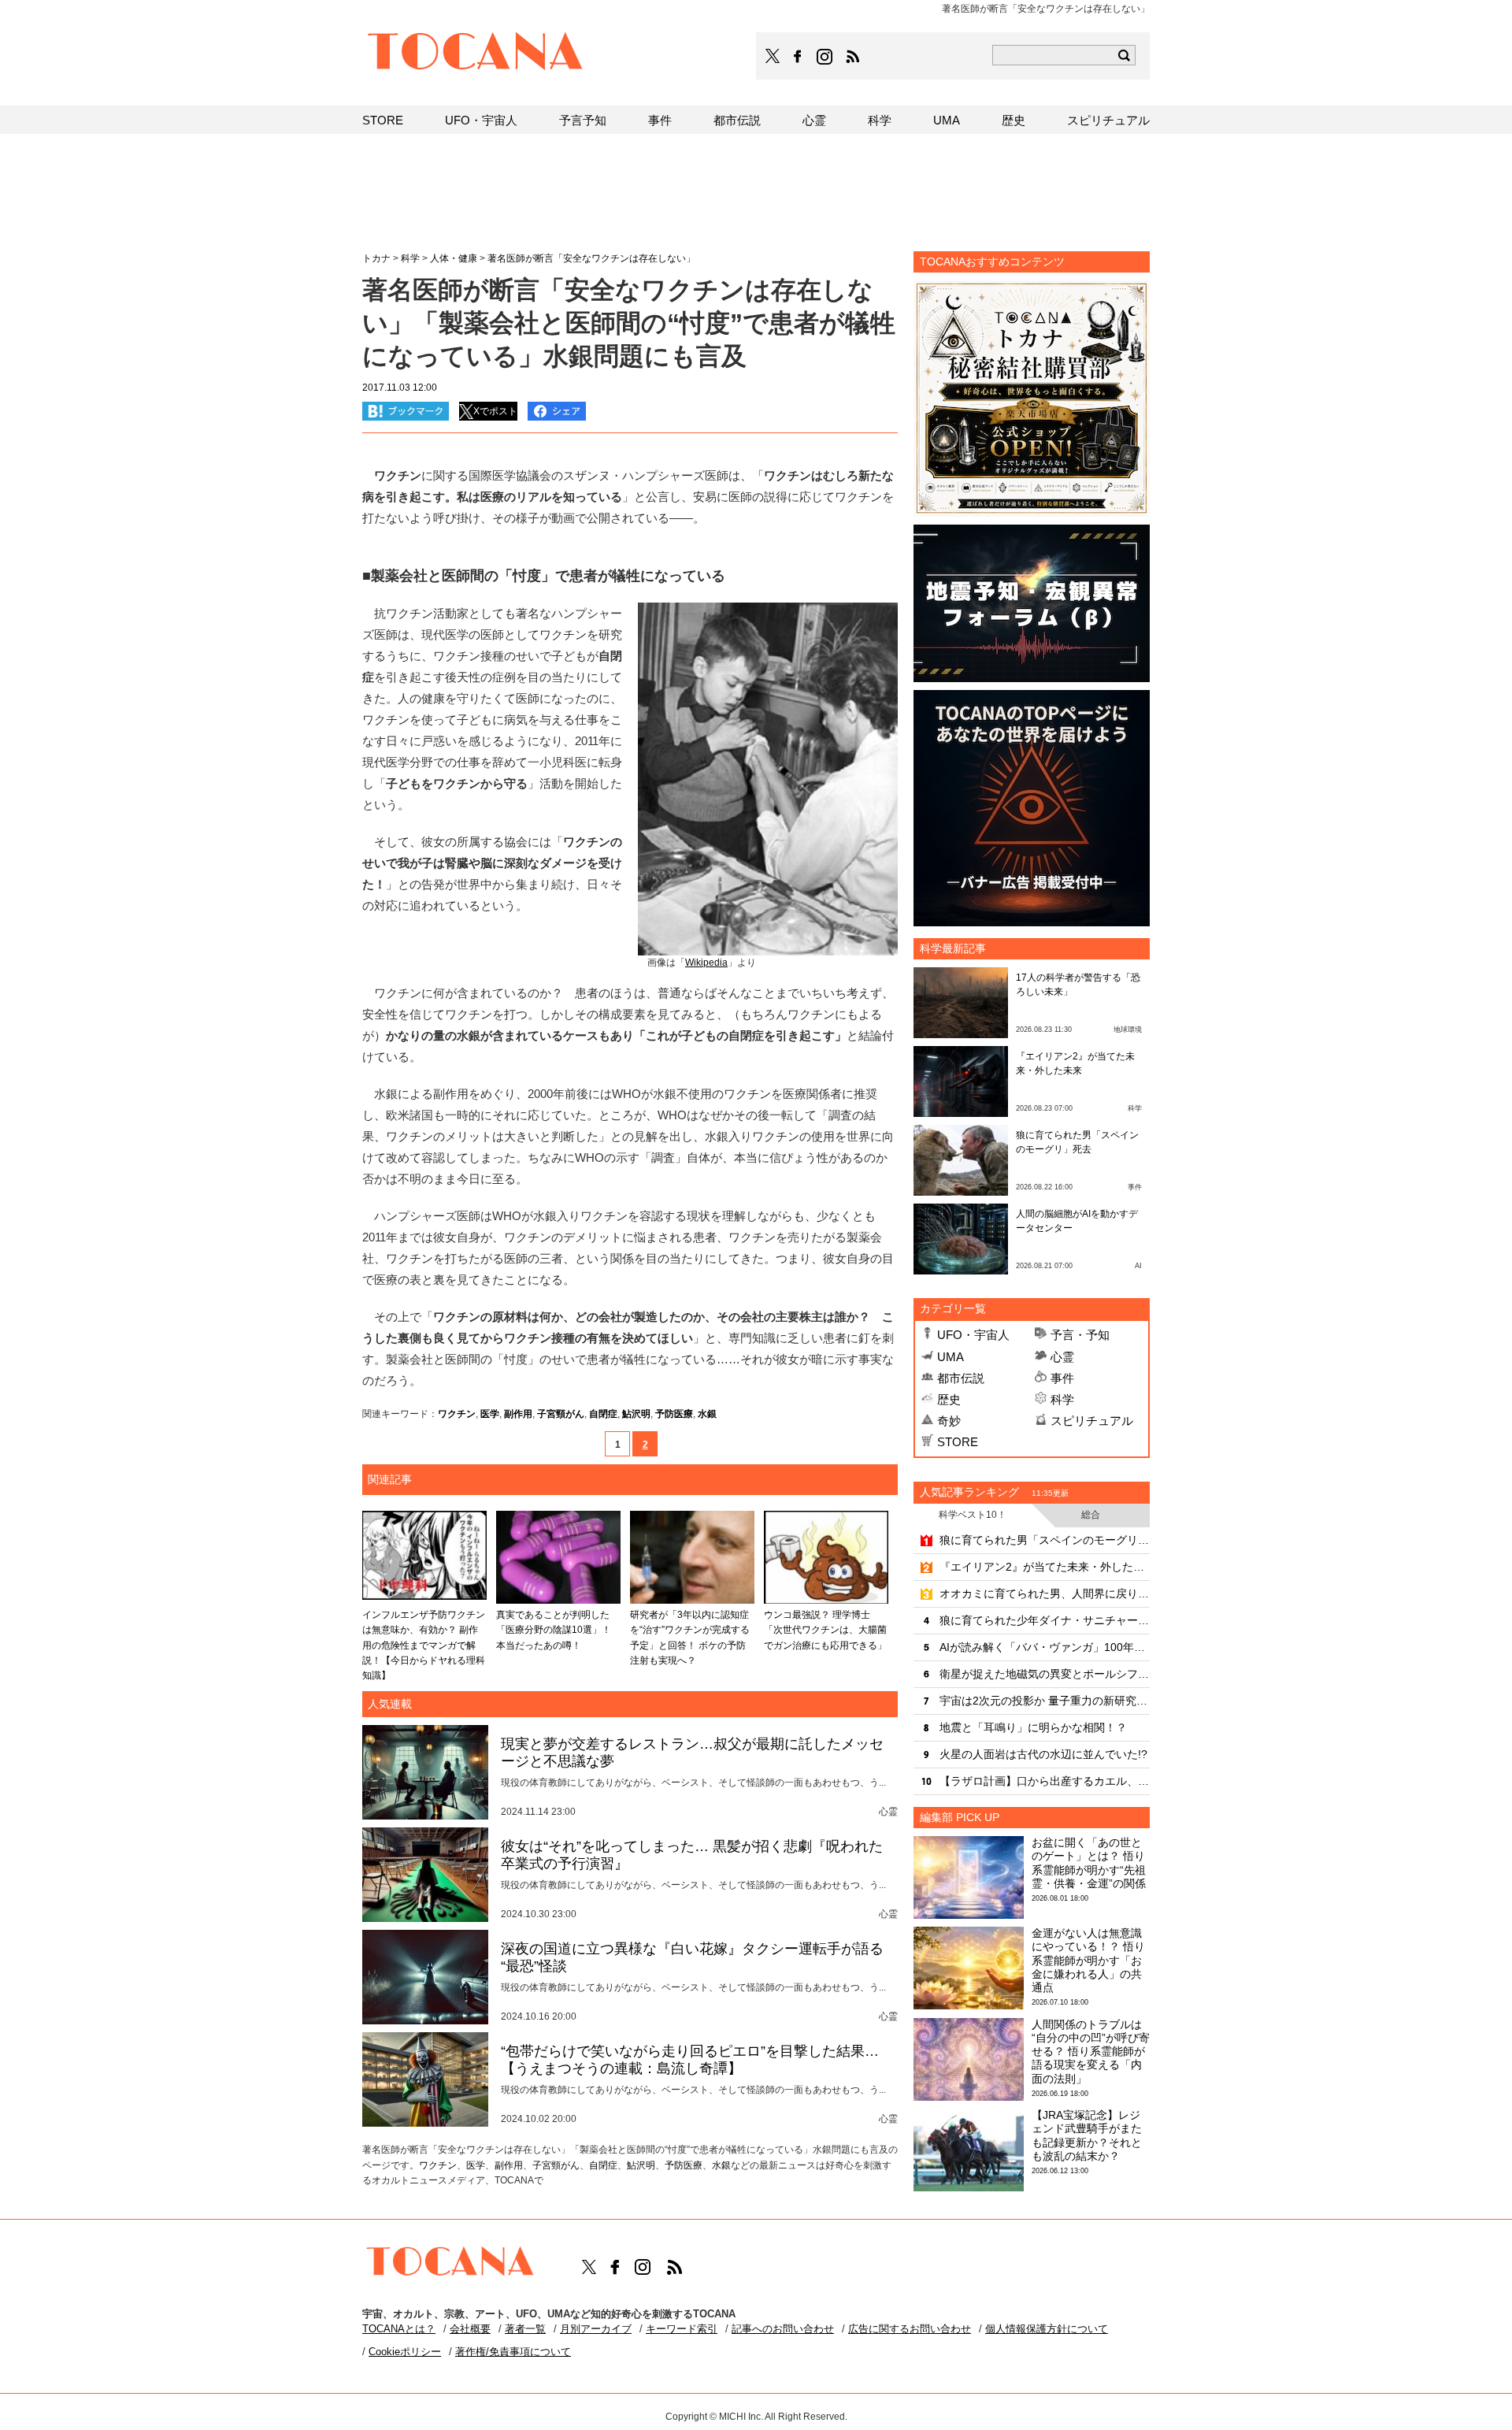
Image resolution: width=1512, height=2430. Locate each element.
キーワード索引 (682, 2329)
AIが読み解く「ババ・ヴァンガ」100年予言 (1045, 1647)
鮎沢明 (636, 1414)
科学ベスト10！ (973, 1515)
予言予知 (583, 120)
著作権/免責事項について (513, 2352)
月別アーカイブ (596, 2329)
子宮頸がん (561, 1414)
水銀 (707, 1414)
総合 (1091, 1515)
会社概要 (470, 2329)
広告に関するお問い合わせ (910, 2329)
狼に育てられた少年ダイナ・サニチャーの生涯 (1045, 1620)
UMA (951, 1357)
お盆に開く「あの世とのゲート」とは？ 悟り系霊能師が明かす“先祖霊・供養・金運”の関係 (1089, 1863)
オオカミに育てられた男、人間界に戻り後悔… (1045, 1593)
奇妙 (949, 1421)
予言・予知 (1080, 1335)
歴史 (949, 1399)
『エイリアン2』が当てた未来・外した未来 (1045, 1567)
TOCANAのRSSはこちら (853, 57)
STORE (958, 1442)
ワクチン (457, 1414)
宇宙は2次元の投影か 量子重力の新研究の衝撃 (1045, 1701)
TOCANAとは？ (399, 2329)
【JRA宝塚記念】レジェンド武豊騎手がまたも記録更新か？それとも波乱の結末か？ (1087, 2135)
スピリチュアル (1092, 1421)
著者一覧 (525, 2329)
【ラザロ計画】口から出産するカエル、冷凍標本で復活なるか (1045, 1781)
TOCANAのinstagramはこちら (825, 57)
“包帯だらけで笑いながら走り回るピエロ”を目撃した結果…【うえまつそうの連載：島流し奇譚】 (690, 2060)
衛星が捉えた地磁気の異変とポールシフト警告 (1045, 1674)
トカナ (376, 258)
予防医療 (674, 1414)
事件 (1062, 1378)
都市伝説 (961, 1378)
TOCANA (476, 54)
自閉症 (603, 1414)
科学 (1062, 1399)
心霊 (1062, 1357)
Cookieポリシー (405, 2352)
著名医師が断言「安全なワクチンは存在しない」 (591, 258)
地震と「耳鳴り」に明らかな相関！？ (1033, 1727)
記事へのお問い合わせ (783, 2329)
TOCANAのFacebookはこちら (798, 57)
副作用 (518, 1414)
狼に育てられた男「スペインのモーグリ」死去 (1045, 1540)
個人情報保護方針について (1047, 2329)
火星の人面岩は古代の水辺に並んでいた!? (1043, 1754)
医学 (490, 1414)
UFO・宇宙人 (973, 1335)
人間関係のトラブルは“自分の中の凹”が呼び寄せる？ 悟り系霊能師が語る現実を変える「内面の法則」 (1091, 2052)
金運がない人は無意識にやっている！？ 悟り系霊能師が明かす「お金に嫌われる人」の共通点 (1088, 1960)
